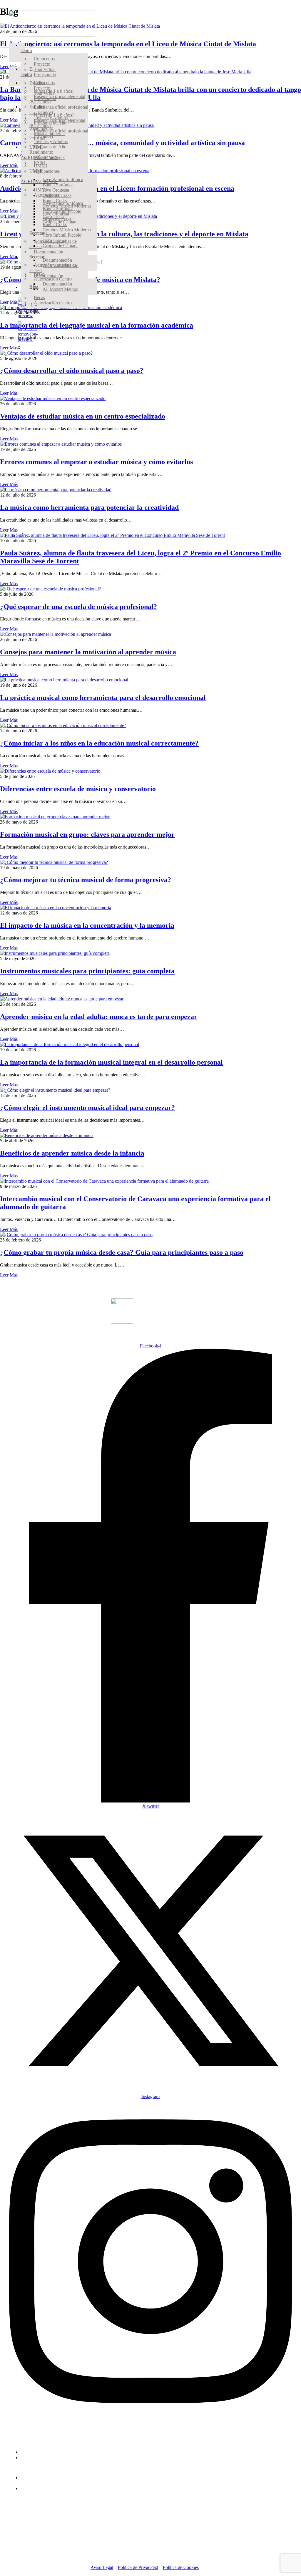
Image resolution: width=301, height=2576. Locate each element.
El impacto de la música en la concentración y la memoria (87, 925)
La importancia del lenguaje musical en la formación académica (97, 325)
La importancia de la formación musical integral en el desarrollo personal (111, 1062)
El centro (27, 48)
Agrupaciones (47, 171)
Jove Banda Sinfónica (63, 203)
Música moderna (49, 157)
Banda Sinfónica (58, 209)
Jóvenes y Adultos (51, 141)
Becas (39, 297)
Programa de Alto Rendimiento (48, 149)
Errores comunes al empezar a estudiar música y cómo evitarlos (96, 462)
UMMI (40, 190)
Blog (34, 287)
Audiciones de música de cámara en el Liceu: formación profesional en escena (117, 188)
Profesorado (45, 98)
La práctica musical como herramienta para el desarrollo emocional (103, 698)
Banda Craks (55, 224)
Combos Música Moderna (67, 230)
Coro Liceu (53, 240)
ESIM (39, 163)
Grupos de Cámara (60, 246)
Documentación (57, 284)
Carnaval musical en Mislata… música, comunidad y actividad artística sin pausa (122, 143)
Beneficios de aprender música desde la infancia (72, 1153)
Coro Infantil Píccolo (62, 235)
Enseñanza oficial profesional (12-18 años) (59, 133)
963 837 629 (32, 2452)
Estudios (37, 83)
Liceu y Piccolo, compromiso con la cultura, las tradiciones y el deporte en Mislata (124, 234)
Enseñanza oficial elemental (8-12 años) (57, 123)
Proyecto (42, 64)
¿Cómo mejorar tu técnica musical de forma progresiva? (86, 880)
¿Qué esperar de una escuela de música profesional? (78, 607)
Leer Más (9, 393)
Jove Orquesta (56, 190)
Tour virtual (45, 69)
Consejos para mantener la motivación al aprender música (88, 652)
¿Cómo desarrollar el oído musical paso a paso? (72, 371)
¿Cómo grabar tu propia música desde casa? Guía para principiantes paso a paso (122, 1252)
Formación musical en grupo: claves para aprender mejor (87, 834)
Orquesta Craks (57, 219)
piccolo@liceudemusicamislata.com (54, 2458)
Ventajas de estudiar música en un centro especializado (83, 416)
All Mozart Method (61, 289)
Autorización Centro (53, 303)
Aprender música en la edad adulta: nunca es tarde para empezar (99, 1017)
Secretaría (39, 257)
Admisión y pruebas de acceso (53, 268)
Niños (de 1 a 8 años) (54, 115)
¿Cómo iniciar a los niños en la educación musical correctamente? (99, 743)
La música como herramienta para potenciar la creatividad (89, 507)
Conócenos (44, 59)
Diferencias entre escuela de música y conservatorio (78, 789)
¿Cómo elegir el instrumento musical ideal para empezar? (87, 1108)
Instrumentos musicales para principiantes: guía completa (87, 971)
